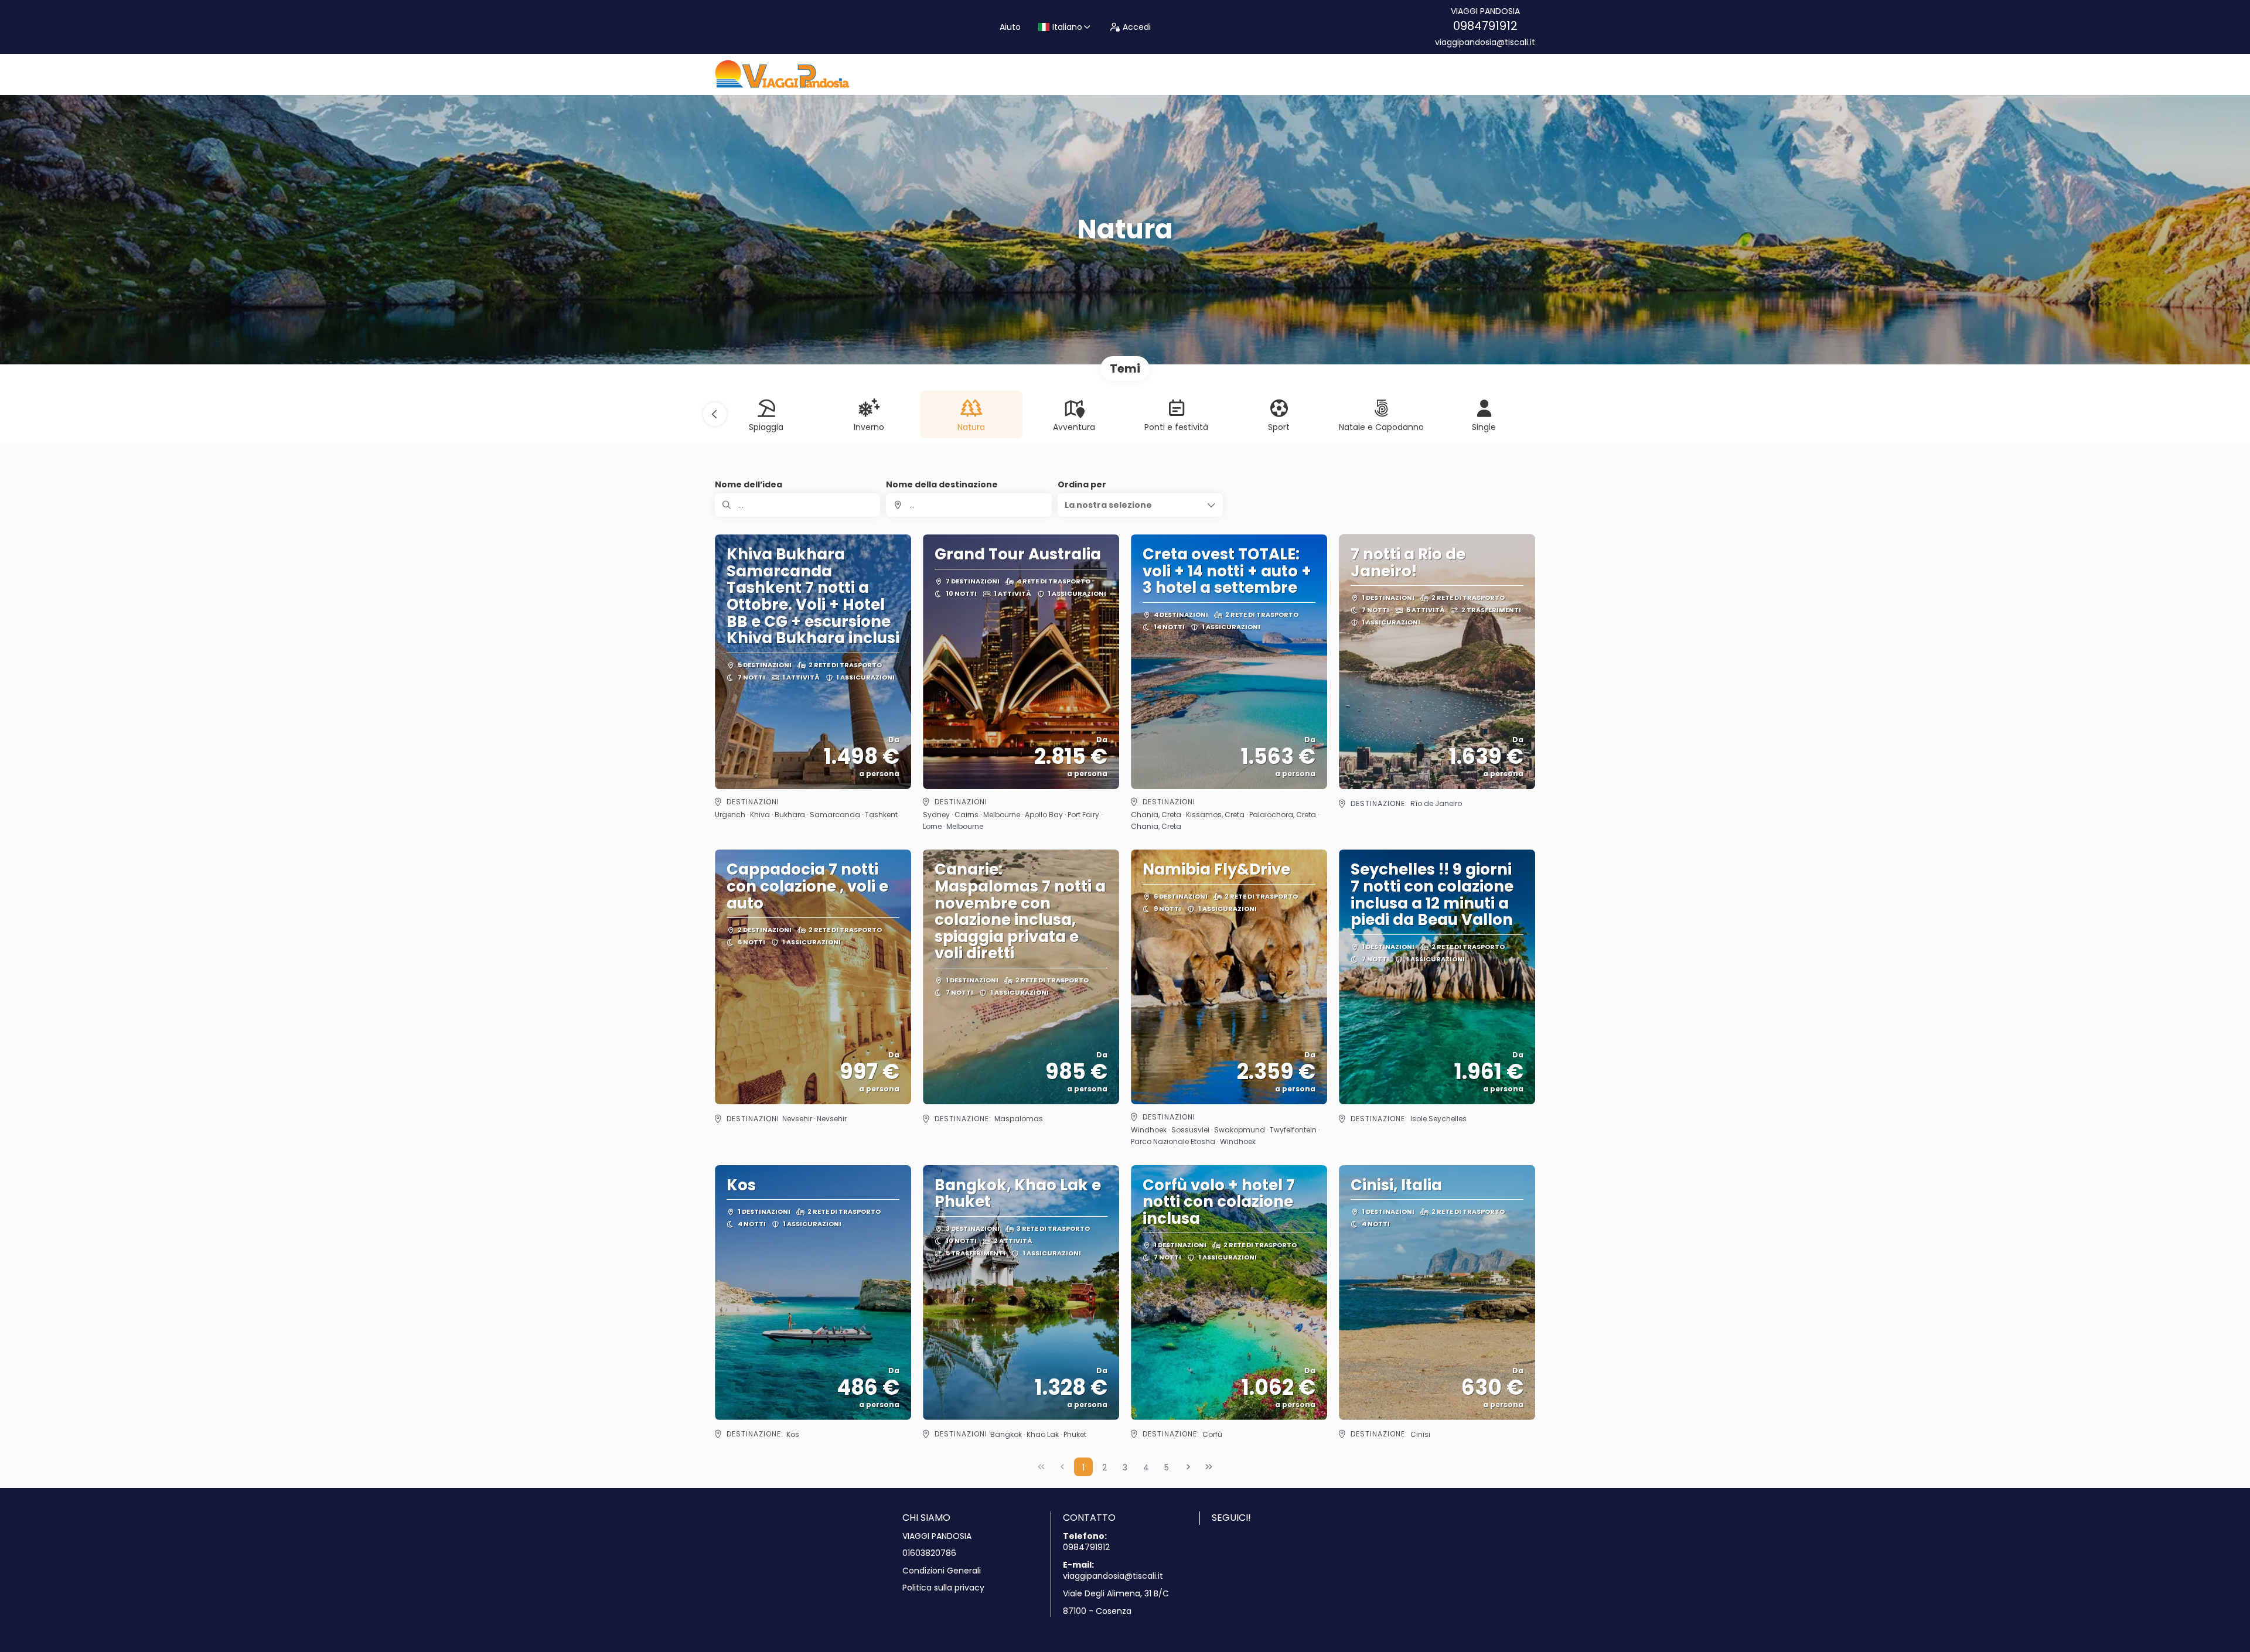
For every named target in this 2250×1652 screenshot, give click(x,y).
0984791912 (1485, 26)
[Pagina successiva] (1188, 1467)
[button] (715, 414)
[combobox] (969, 505)
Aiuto (1010, 27)
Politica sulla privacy (943, 1588)
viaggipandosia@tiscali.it (1485, 42)
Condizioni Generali (942, 1571)
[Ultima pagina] (1209, 1467)
